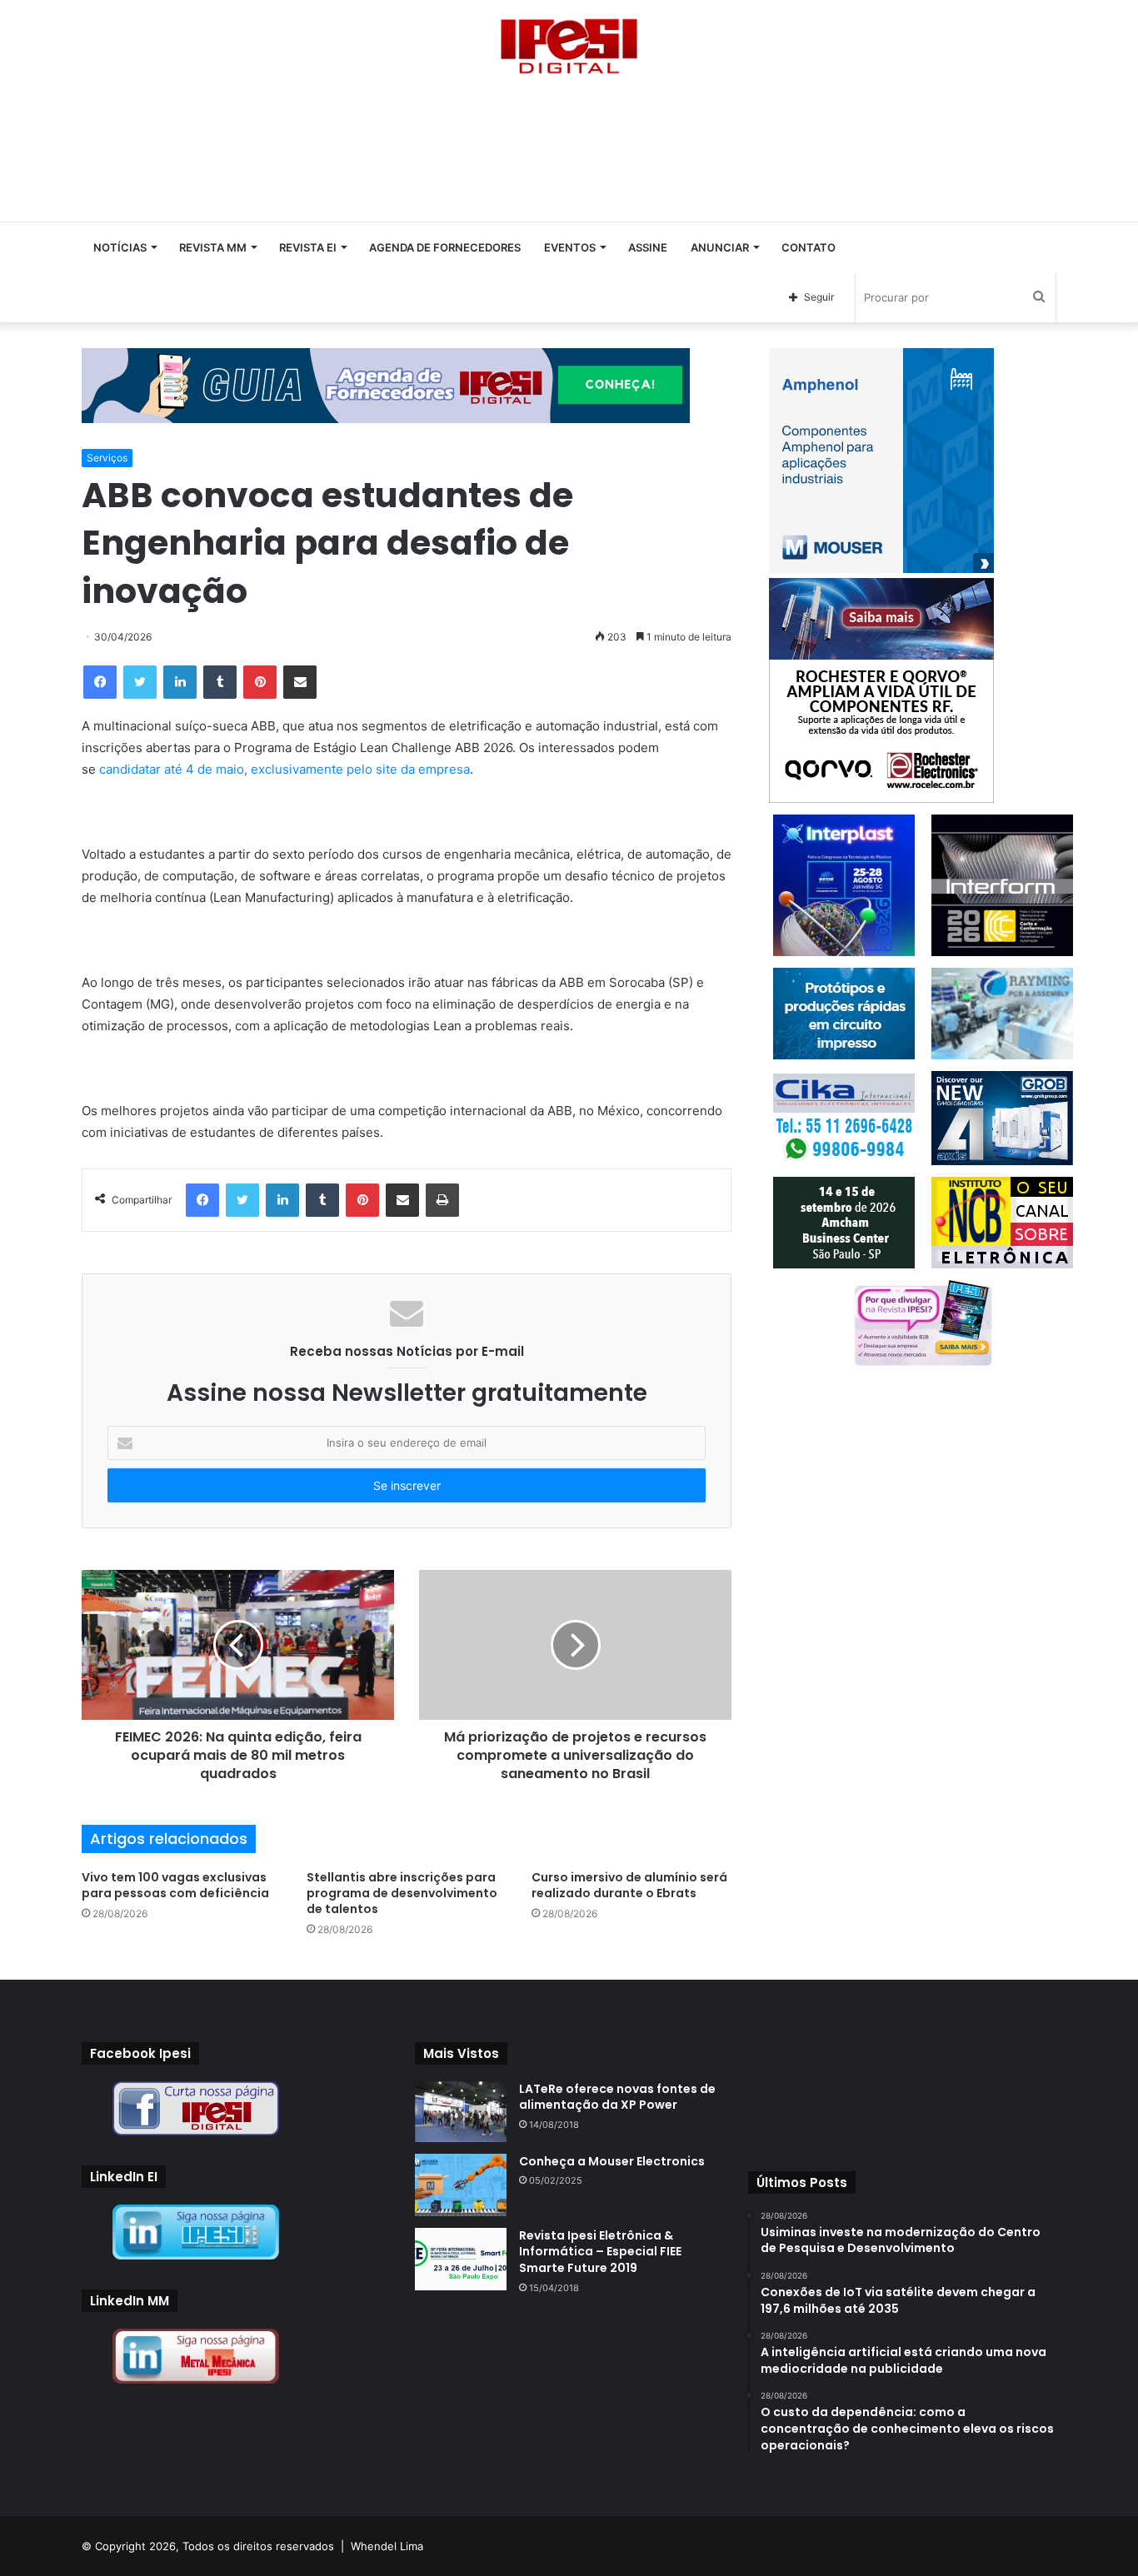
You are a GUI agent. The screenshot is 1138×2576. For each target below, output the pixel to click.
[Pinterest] (260, 682)
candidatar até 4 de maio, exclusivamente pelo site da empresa (284, 769)
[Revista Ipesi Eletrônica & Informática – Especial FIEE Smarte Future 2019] (461, 2259)
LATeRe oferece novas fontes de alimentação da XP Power (617, 2097)
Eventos (570, 247)
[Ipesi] (569, 42)
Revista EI (308, 247)
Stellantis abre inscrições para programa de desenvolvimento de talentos (402, 1893)
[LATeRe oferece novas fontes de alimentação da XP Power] (461, 2112)
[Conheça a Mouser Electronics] (461, 2185)
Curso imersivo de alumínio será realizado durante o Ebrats (629, 1885)
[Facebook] (100, 682)
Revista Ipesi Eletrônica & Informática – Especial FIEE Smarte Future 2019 (600, 2252)
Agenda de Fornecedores (445, 247)
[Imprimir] (442, 1200)
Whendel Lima (387, 2546)
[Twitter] (140, 682)
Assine (648, 247)
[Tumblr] (220, 682)
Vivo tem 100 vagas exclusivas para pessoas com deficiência (175, 1885)
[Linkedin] (180, 682)
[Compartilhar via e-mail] (300, 682)
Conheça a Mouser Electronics (612, 2161)
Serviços (107, 458)
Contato (809, 247)
